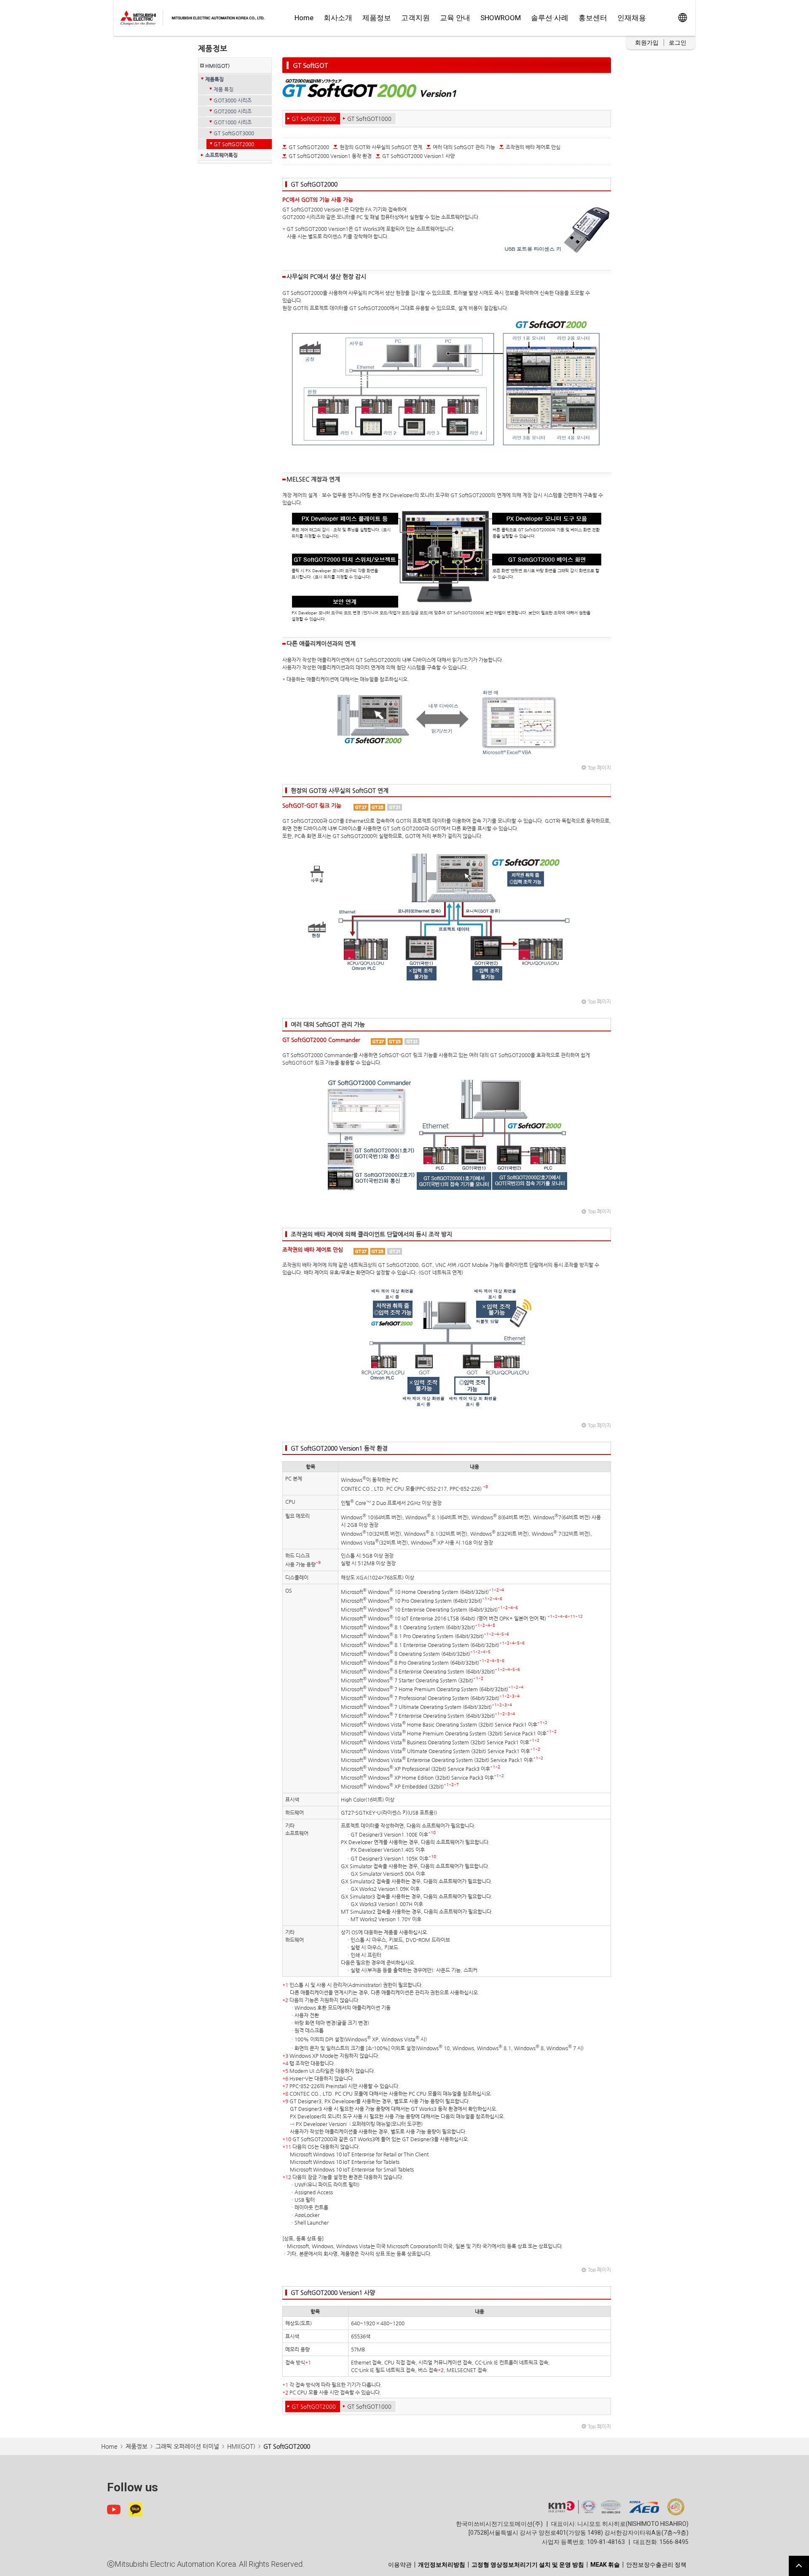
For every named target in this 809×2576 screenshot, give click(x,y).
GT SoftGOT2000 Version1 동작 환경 (330, 156)
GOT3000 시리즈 (233, 100)
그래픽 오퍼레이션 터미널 (187, 2446)
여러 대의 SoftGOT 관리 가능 (464, 147)
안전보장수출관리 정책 (656, 2565)
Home (304, 18)
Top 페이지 (599, 768)
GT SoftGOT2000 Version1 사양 (418, 156)
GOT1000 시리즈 (233, 122)
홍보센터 (593, 18)
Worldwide (682, 18)
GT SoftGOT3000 (234, 133)
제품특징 (214, 79)
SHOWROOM (501, 18)
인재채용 (632, 18)
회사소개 (338, 18)
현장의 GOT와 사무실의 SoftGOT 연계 (381, 147)
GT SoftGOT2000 (234, 144)
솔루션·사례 (550, 18)
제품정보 (377, 18)
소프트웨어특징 (221, 155)
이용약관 (400, 2565)
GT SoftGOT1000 (369, 119)
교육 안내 (455, 18)
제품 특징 (224, 89)
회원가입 (647, 43)
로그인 (678, 43)
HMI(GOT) (217, 66)
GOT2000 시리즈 (233, 111)
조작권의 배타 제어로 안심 (533, 147)
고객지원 (415, 18)
